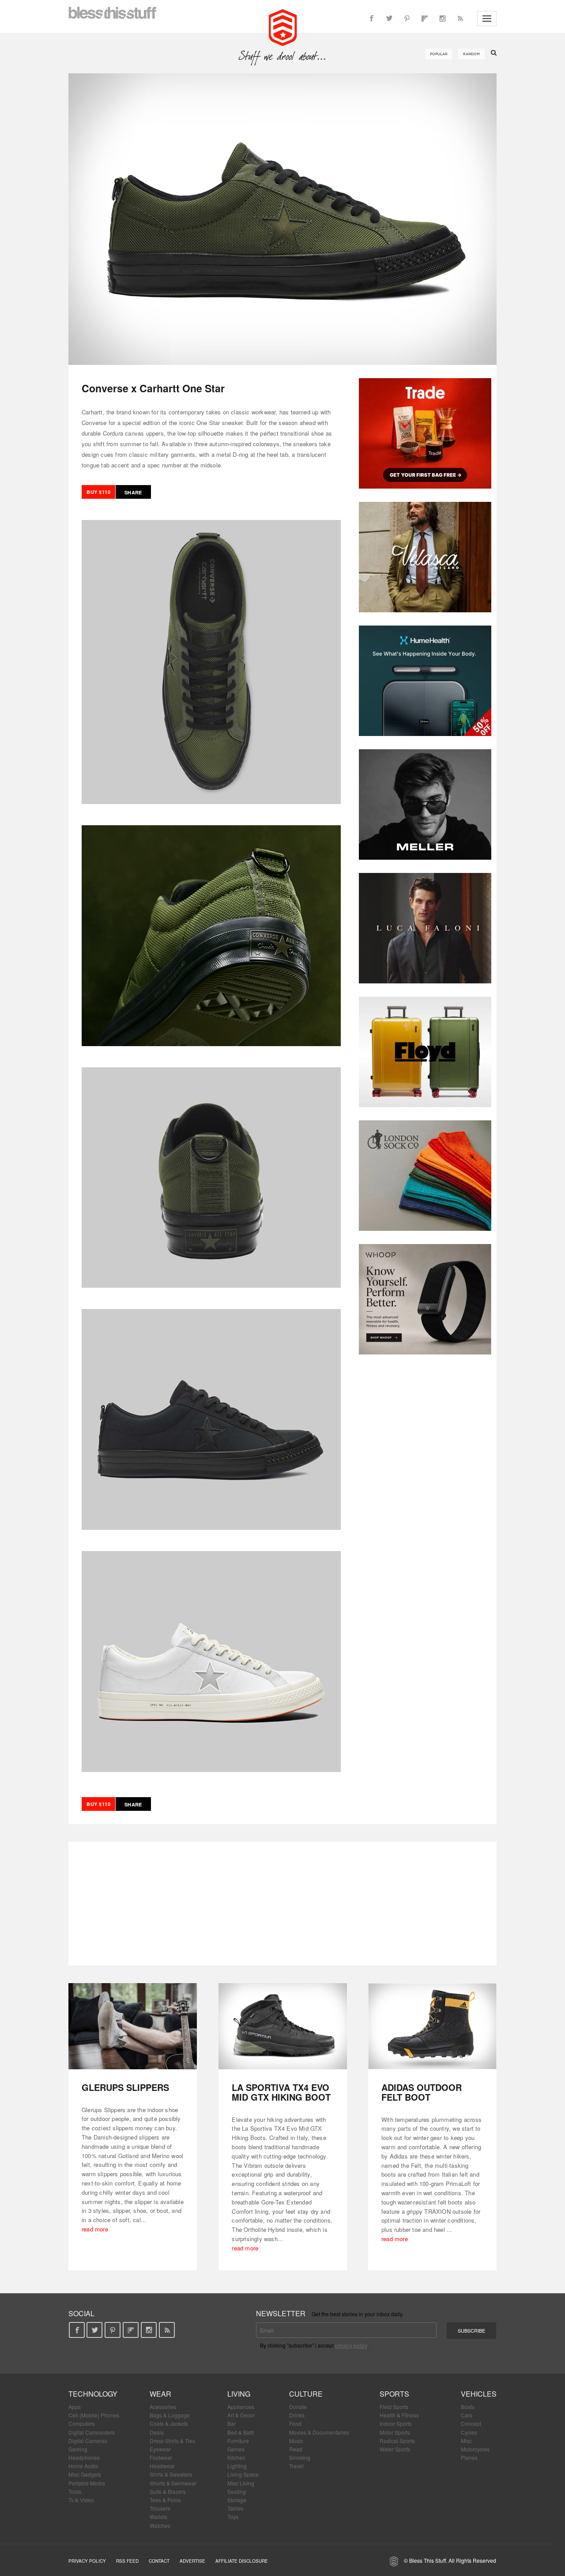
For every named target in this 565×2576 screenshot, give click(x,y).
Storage (237, 2500)
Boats (468, 2407)
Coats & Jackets (169, 2423)
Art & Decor (241, 2415)
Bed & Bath (241, 2432)
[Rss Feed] (460, 19)
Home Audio (83, 2466)
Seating (237, 2491)
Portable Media (87, 2483)
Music (296, 2441)
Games (236, 2449)
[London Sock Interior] (425, 1176)
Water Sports (395, 2449)
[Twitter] (389, 19)
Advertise (192, 2561)
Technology (93, 2394)
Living (239, 2394)
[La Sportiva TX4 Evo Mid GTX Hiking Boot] (283, 2026)
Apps (75, 2407)
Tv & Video (81, 2500)
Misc (466, 2441)
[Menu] (487, 19)
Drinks (297, 2415)
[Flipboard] (425, 19)
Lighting (237, 2466)
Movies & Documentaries (319, 2432)
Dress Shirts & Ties (172, 2441)
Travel (296, 2466)
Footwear (161, 2457)
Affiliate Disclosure (242, 2561)
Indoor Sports (396, 2423)
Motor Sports (395, 2432)
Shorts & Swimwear (173, 2483)
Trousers (160, 2508)
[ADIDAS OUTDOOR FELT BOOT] (432, 2026)
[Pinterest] (407, 19)
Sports (394, 2394)
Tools (75, 2491)
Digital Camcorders (92, 2432)
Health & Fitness (399, 2415)
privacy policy (351, 2345)
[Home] (283, 27)
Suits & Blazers (168, 2491)
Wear (160, 2394)
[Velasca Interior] (425, 557)
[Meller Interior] (425, 804)
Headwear (162, 2466)
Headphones (84, 2457)
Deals (157, 2432)
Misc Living (241, 2483)
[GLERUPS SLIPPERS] (133, 2026)
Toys (233, 2517)
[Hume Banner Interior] (425, 681)
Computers (82, 2423)
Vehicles (479, 2394)
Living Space (243, 2474)
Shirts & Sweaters (171, 2474)
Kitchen (236, 2457)
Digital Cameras (88, 2441)
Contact (159, 2561)
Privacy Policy (87, 2561)
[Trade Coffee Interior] (425, 433)
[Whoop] (425, 1299)
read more (95, 2229)
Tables (235, 2508)
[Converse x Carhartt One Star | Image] (282, 219)
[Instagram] (442, 19)
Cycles (469, 2432)
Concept (471, 2423)
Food (295, 2423)
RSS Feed (127, 2561)
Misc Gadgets (85, 2474)
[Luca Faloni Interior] (425, 928)
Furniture (238, 2441)
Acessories (163, 2407)
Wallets (158, 2517)
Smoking (300, 2457)
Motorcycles (475, 2449)
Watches (160, 2525)
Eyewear (160, 2449)
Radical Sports (397, 2441)
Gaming (78, 2449)
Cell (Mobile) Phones (94, 2415)
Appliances (241, 2407)
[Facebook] (372, 19)
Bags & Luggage (170, 2415)
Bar (232, 2423)
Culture (306, 2394)
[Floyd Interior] (425, 1052)
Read (296, 2449)
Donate (298, 2407)
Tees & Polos (165, 2500)
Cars (467, 2415)
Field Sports (394, 2407)
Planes (469, 2457)
